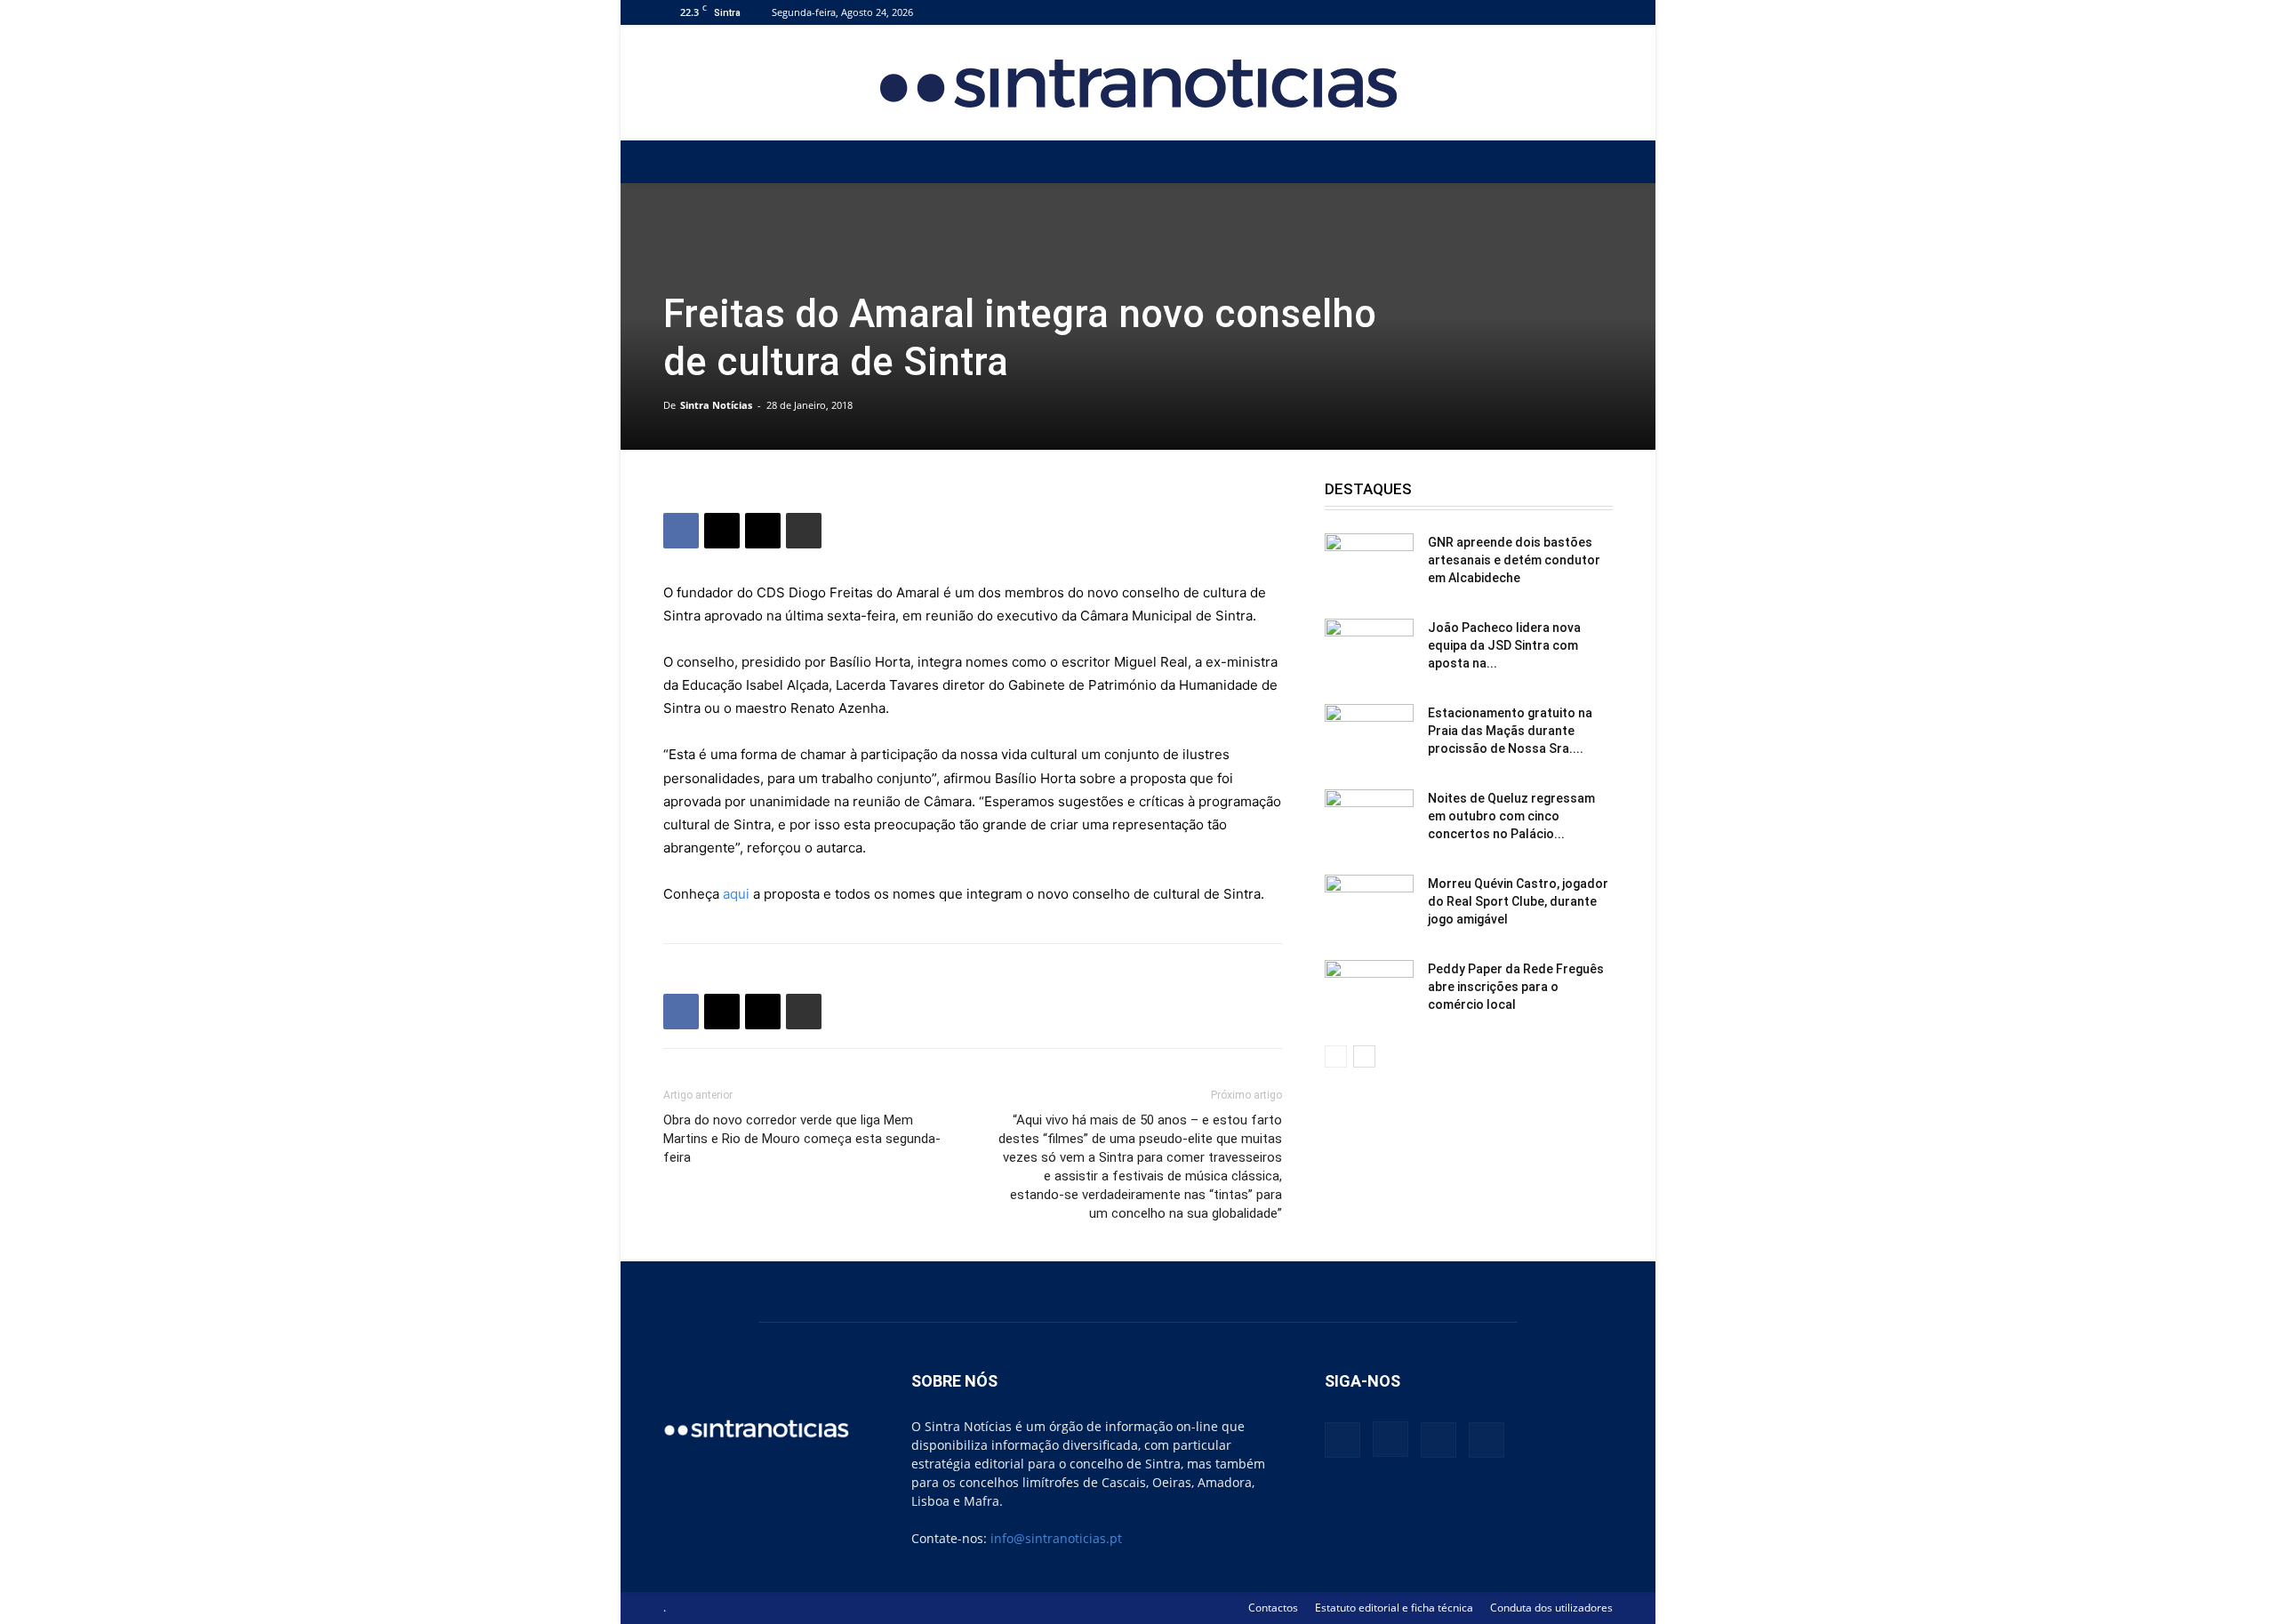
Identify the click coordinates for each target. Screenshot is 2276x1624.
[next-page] (1364, 1056)
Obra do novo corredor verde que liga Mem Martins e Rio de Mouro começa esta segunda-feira (802, 1139)
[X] (1570, 12)
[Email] (763, 531)
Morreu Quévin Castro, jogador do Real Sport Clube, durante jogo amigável (1518, 901)
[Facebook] (1511, 12)
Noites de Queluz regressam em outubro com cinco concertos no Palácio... (1511, 816)
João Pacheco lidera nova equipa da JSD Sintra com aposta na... (1504, 645)
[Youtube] (1599, 12)
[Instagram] (1541, 12)
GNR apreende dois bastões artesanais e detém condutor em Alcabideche (1514, 560)
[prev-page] (1336, 1056)
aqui (736, 894)
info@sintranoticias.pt (1056, 1538)
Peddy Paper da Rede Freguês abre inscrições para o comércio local (1516, 987)
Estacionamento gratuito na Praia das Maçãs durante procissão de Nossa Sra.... (1510, 731)
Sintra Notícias (716, 405)
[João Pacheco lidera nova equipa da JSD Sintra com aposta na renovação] (1369, 650)
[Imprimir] (804, 531)
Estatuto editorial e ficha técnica (1394, 1608)
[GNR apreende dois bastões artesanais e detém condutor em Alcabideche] (1369, 564)
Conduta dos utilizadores (1551, 1608)
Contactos (1273, 1608)
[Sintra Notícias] (1138, 84)
